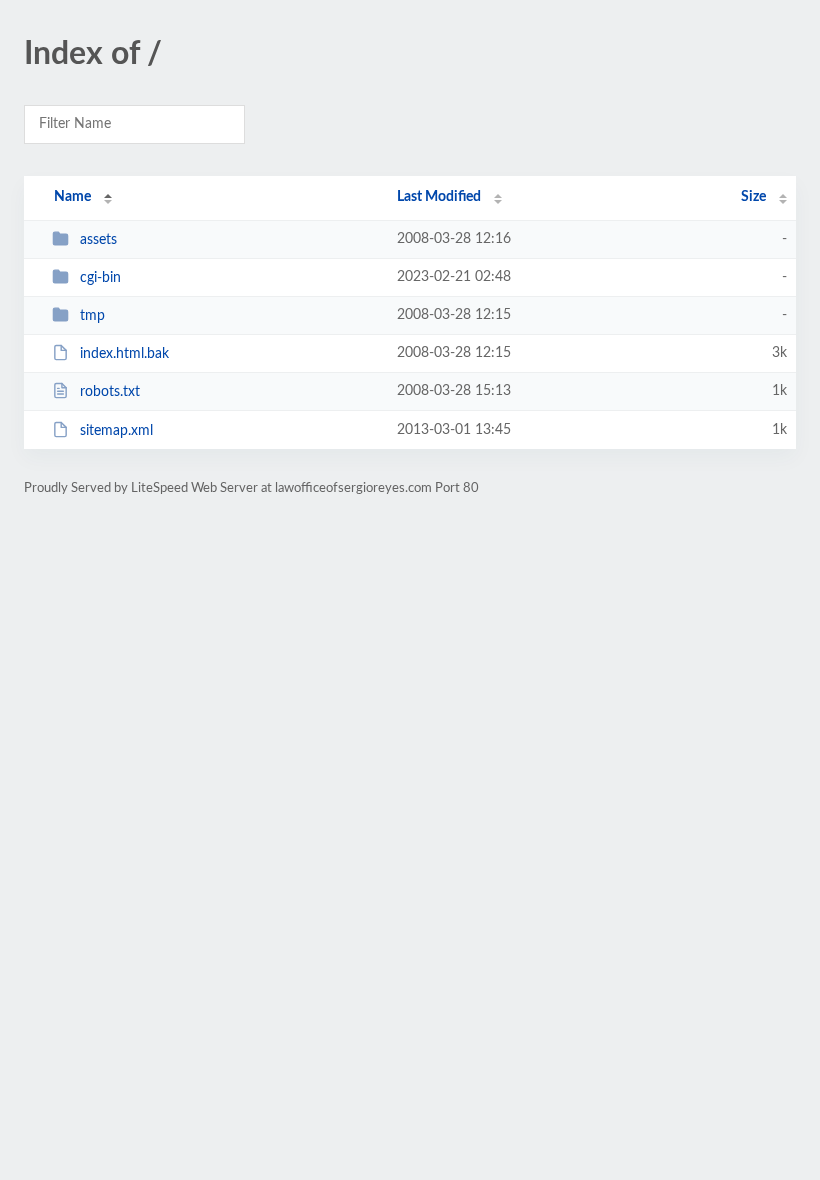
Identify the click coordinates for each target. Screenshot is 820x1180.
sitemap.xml (116, 431)
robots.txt (110, 392)
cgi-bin (100, 278)
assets (98, 240)
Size (753, 197)
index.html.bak (124, 354)
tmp (92, 316)
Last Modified (439, 197)
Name (72, 197)
